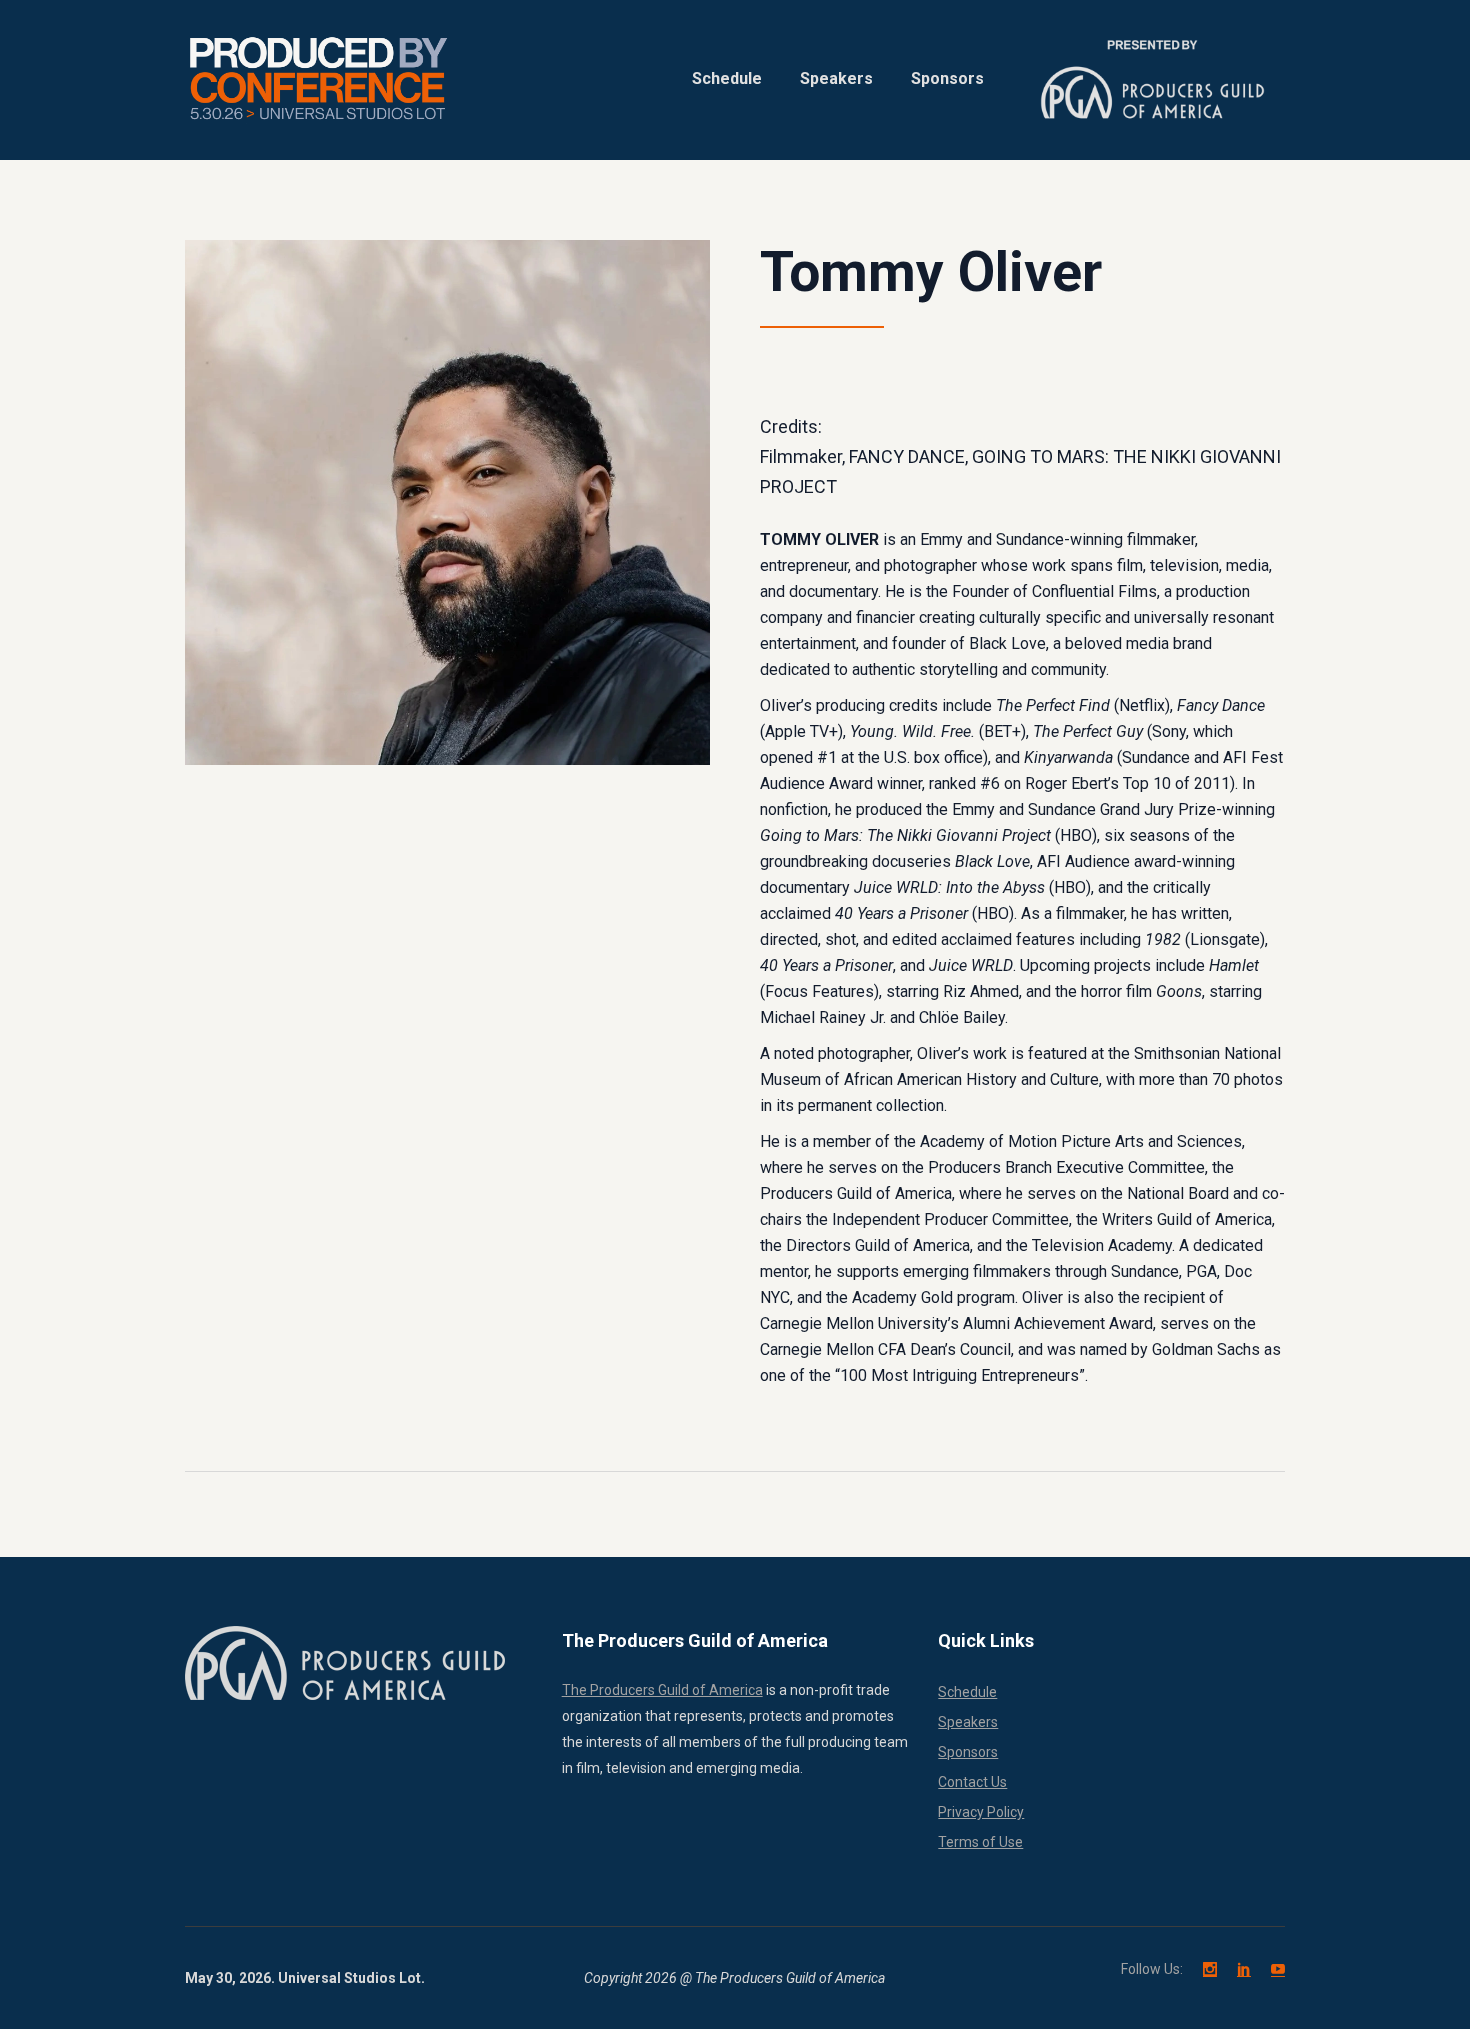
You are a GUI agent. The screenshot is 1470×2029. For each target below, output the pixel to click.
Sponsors (968, 1752)
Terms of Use (980, 1842)
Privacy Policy (981, 1812)
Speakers (968, 1722)
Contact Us (972, 1782)
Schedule (967, 1692)
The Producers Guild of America (662, 1690)
